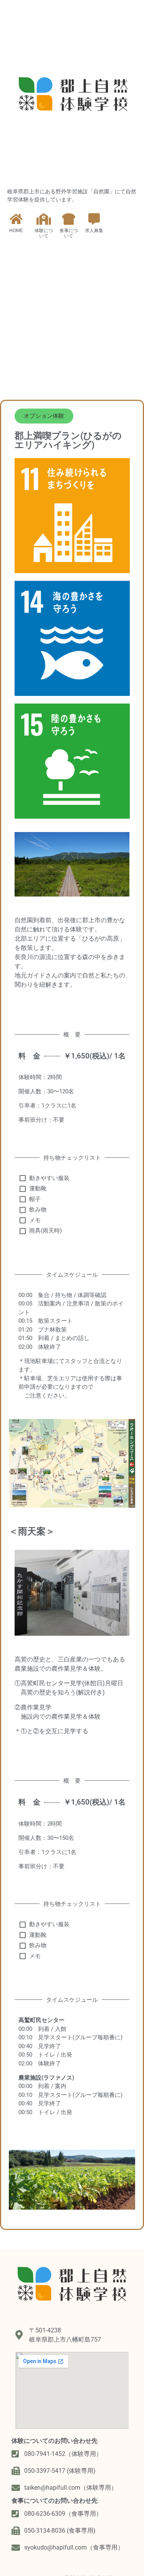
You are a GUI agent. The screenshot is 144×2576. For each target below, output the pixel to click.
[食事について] (69, 219)
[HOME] (16, 219)
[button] (44, 416)
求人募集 (94, 231)
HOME (16, 231)
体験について (44, 233)
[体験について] (44, 219)
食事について (69, 233)
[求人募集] (94, 219)
